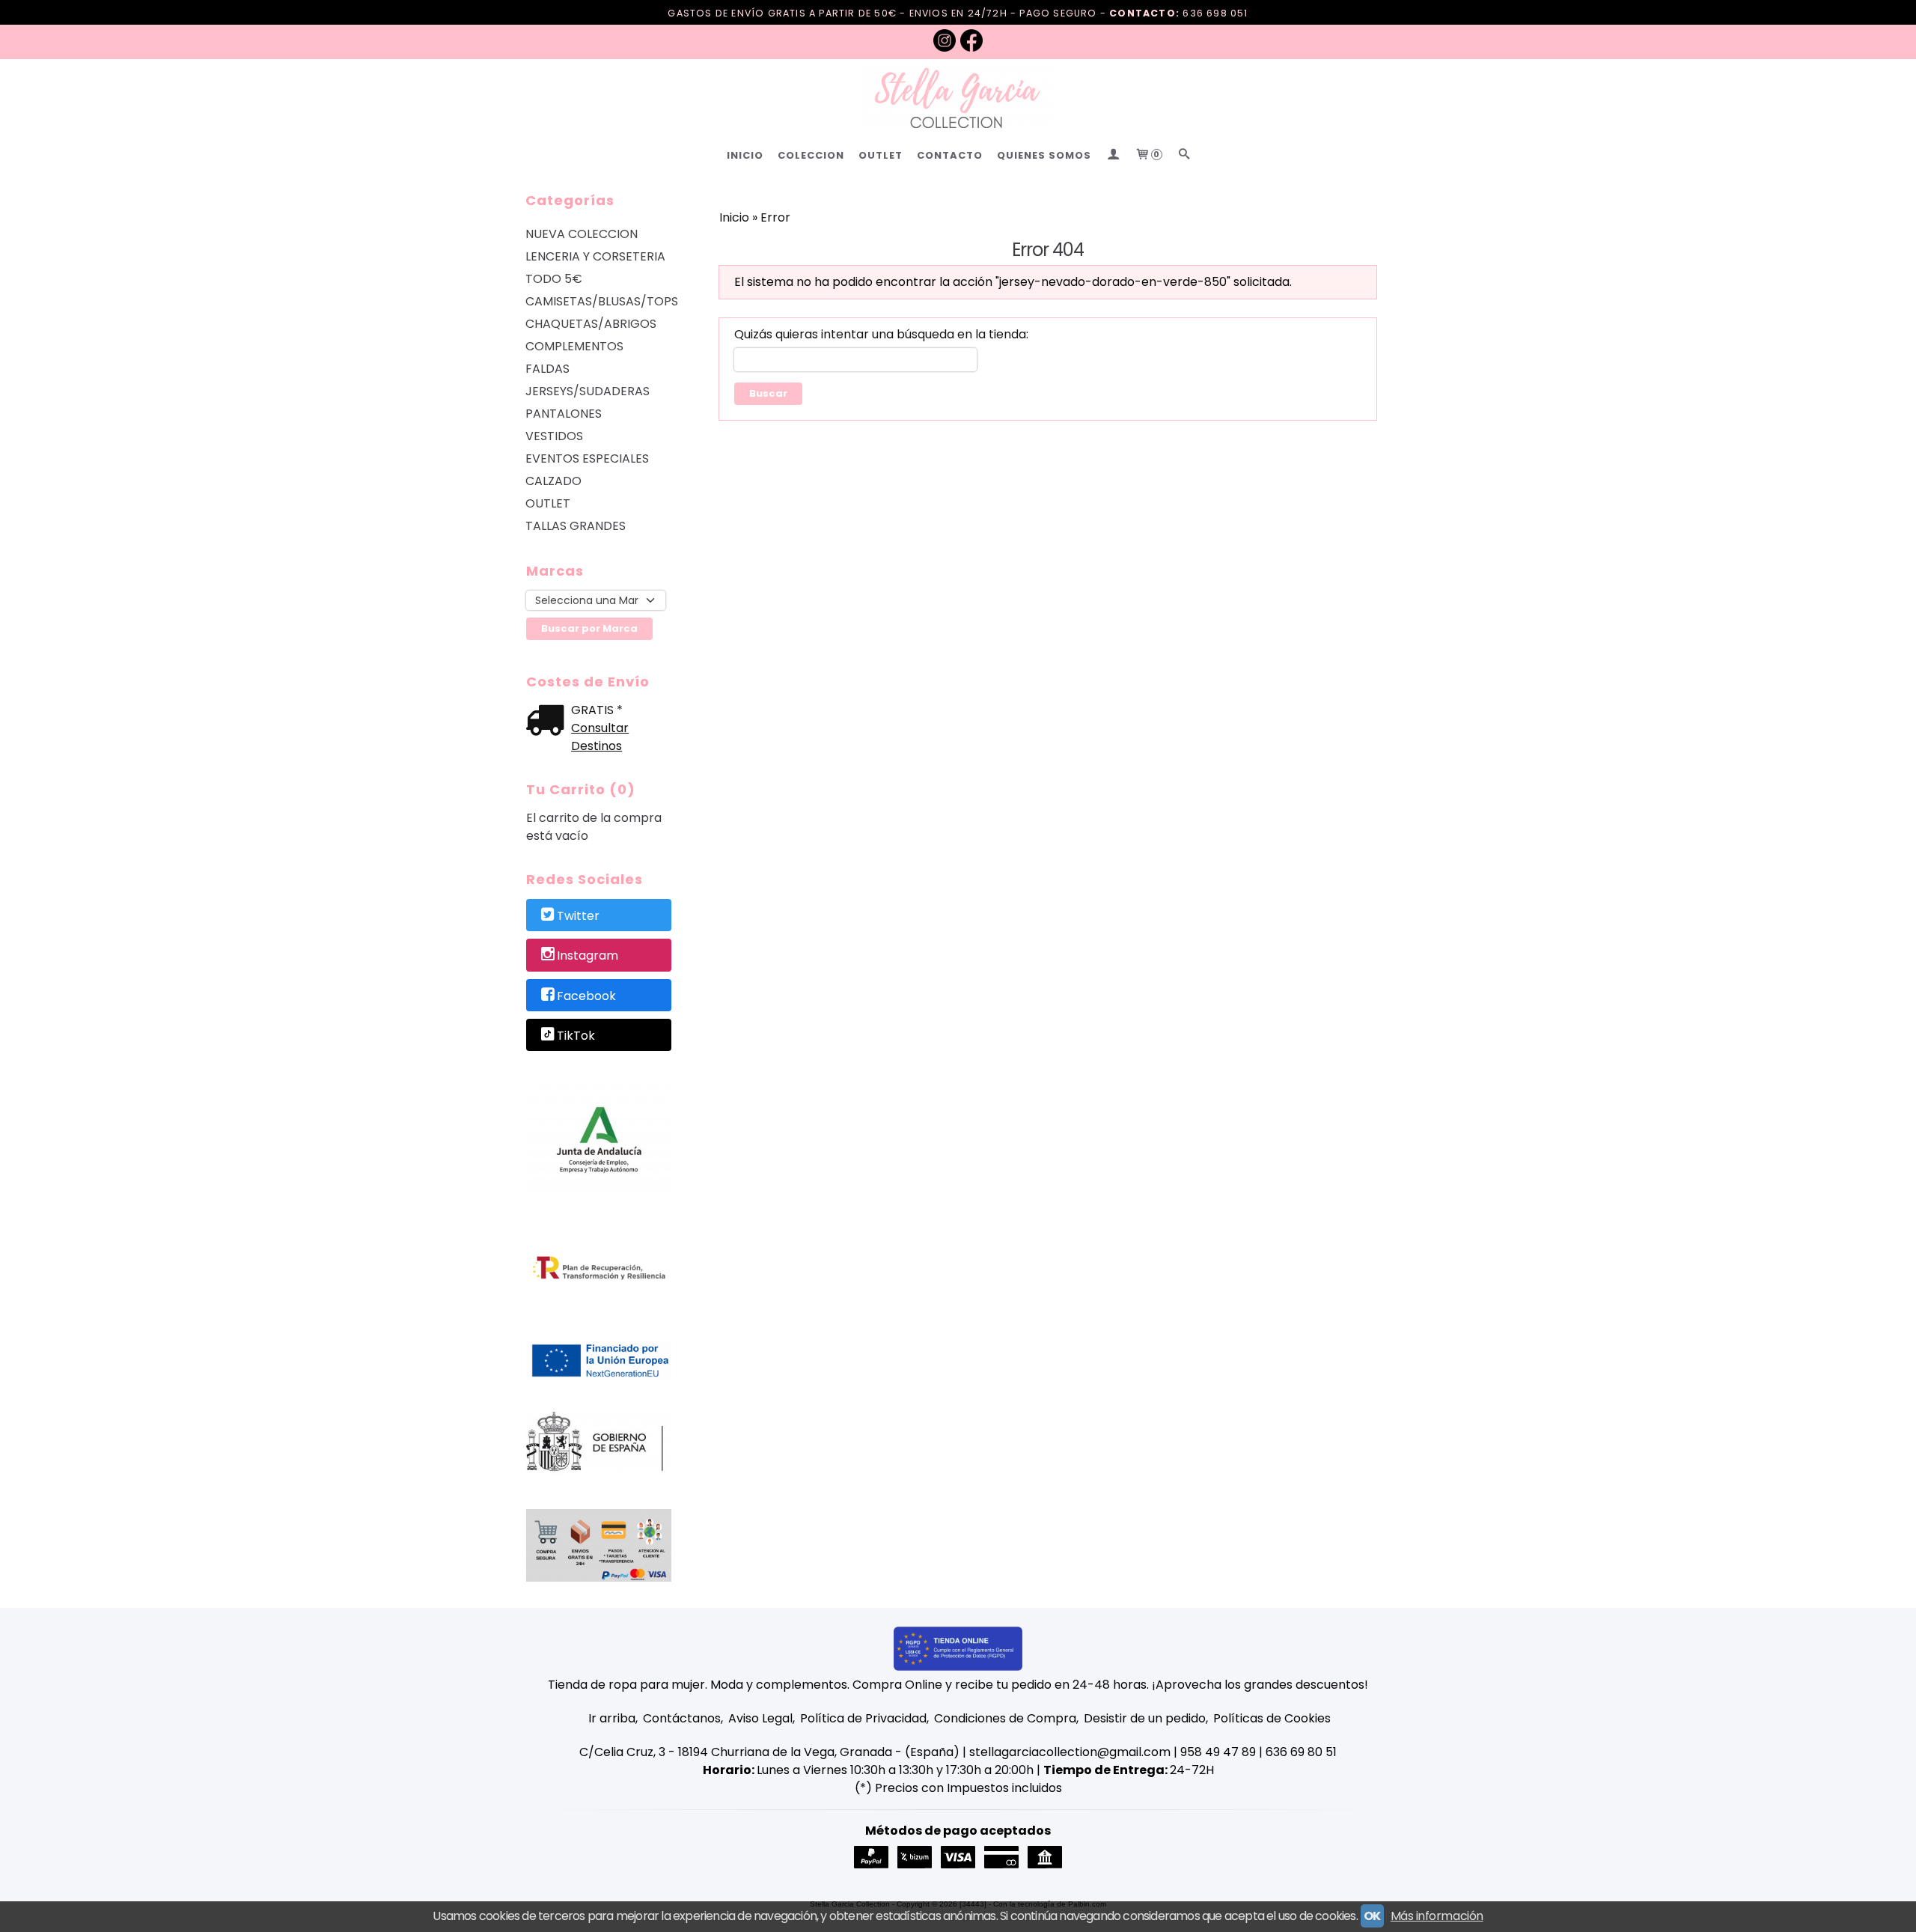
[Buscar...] (1184, 155)
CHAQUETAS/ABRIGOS (591, 324)
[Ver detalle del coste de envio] (549, 722)
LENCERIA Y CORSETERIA (595, 256)
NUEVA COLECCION (582, 234)
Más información (1437, 1916)
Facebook (586, 996)
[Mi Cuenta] (1113, 155)
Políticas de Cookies (1272, 1718)
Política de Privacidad (863, 1718)
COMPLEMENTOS (574, 346)
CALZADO (553, 481)
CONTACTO (950, 155)
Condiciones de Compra (1005, 1718)
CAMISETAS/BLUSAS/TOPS (599, 301)
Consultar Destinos (600, 737)
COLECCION (811, 155)
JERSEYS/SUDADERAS (588, 391)
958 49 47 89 (1218, 1752)
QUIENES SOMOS (1044, 155)
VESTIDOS (554, 436)
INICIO (745, 155)
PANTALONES (564, 414)
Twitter (578, 916)
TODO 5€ (554, 279)
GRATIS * (597, 710)
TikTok (576, 1036)
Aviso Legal (760, 1718)
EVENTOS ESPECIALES (587, 458)
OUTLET (881, 155)
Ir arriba (612, 1718)
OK (1372, 1916)
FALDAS (547, 369)
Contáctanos (682, 1718)
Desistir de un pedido (1145, 1718)
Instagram (588, 956)
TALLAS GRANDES (576, 526)
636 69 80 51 (1301, 1752)
